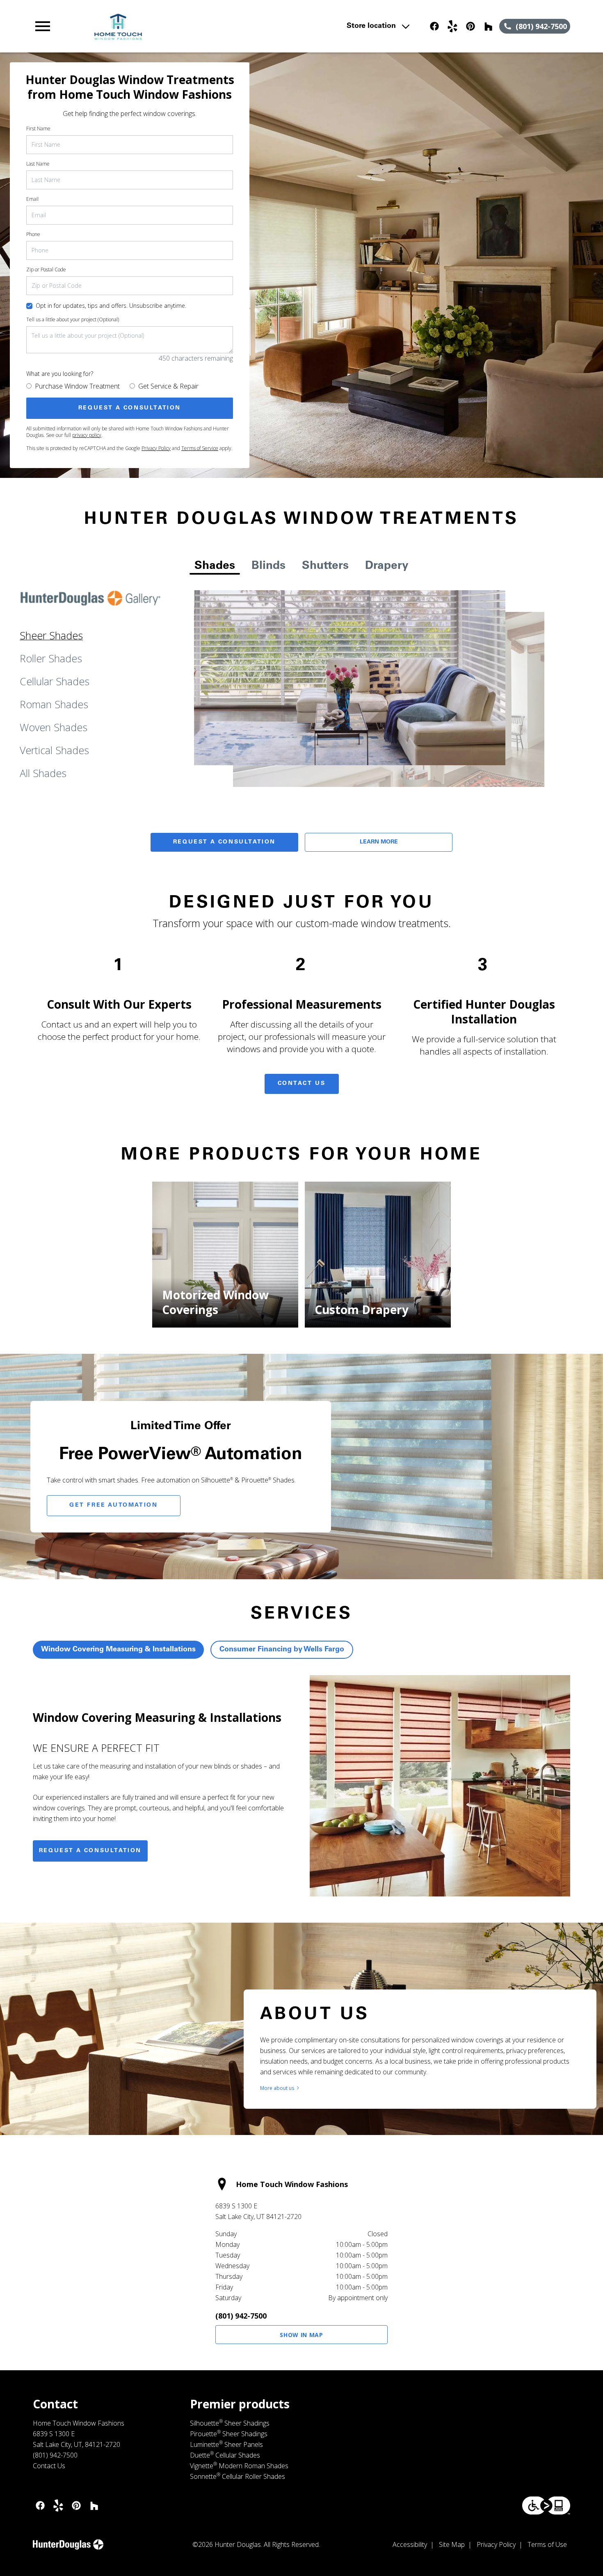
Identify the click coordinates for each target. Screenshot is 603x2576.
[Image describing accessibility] (546, 2506)
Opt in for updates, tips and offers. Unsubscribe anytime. (111, 306)
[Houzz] (489, 26)
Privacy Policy (156, 448)
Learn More (379, 842)
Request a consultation (90, 1851)
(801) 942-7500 (241, 2316)
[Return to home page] (193, 26)
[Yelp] (452, 26)
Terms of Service (200, 448)
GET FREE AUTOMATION (113, 1505)
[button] (43, 26)
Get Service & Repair (168, 386)
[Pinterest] (471, 26)
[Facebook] (434, 26)
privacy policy (87, 435)
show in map (301, 2335)
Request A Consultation (224, 842)
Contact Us (302, 1084)
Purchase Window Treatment (77, 386)
